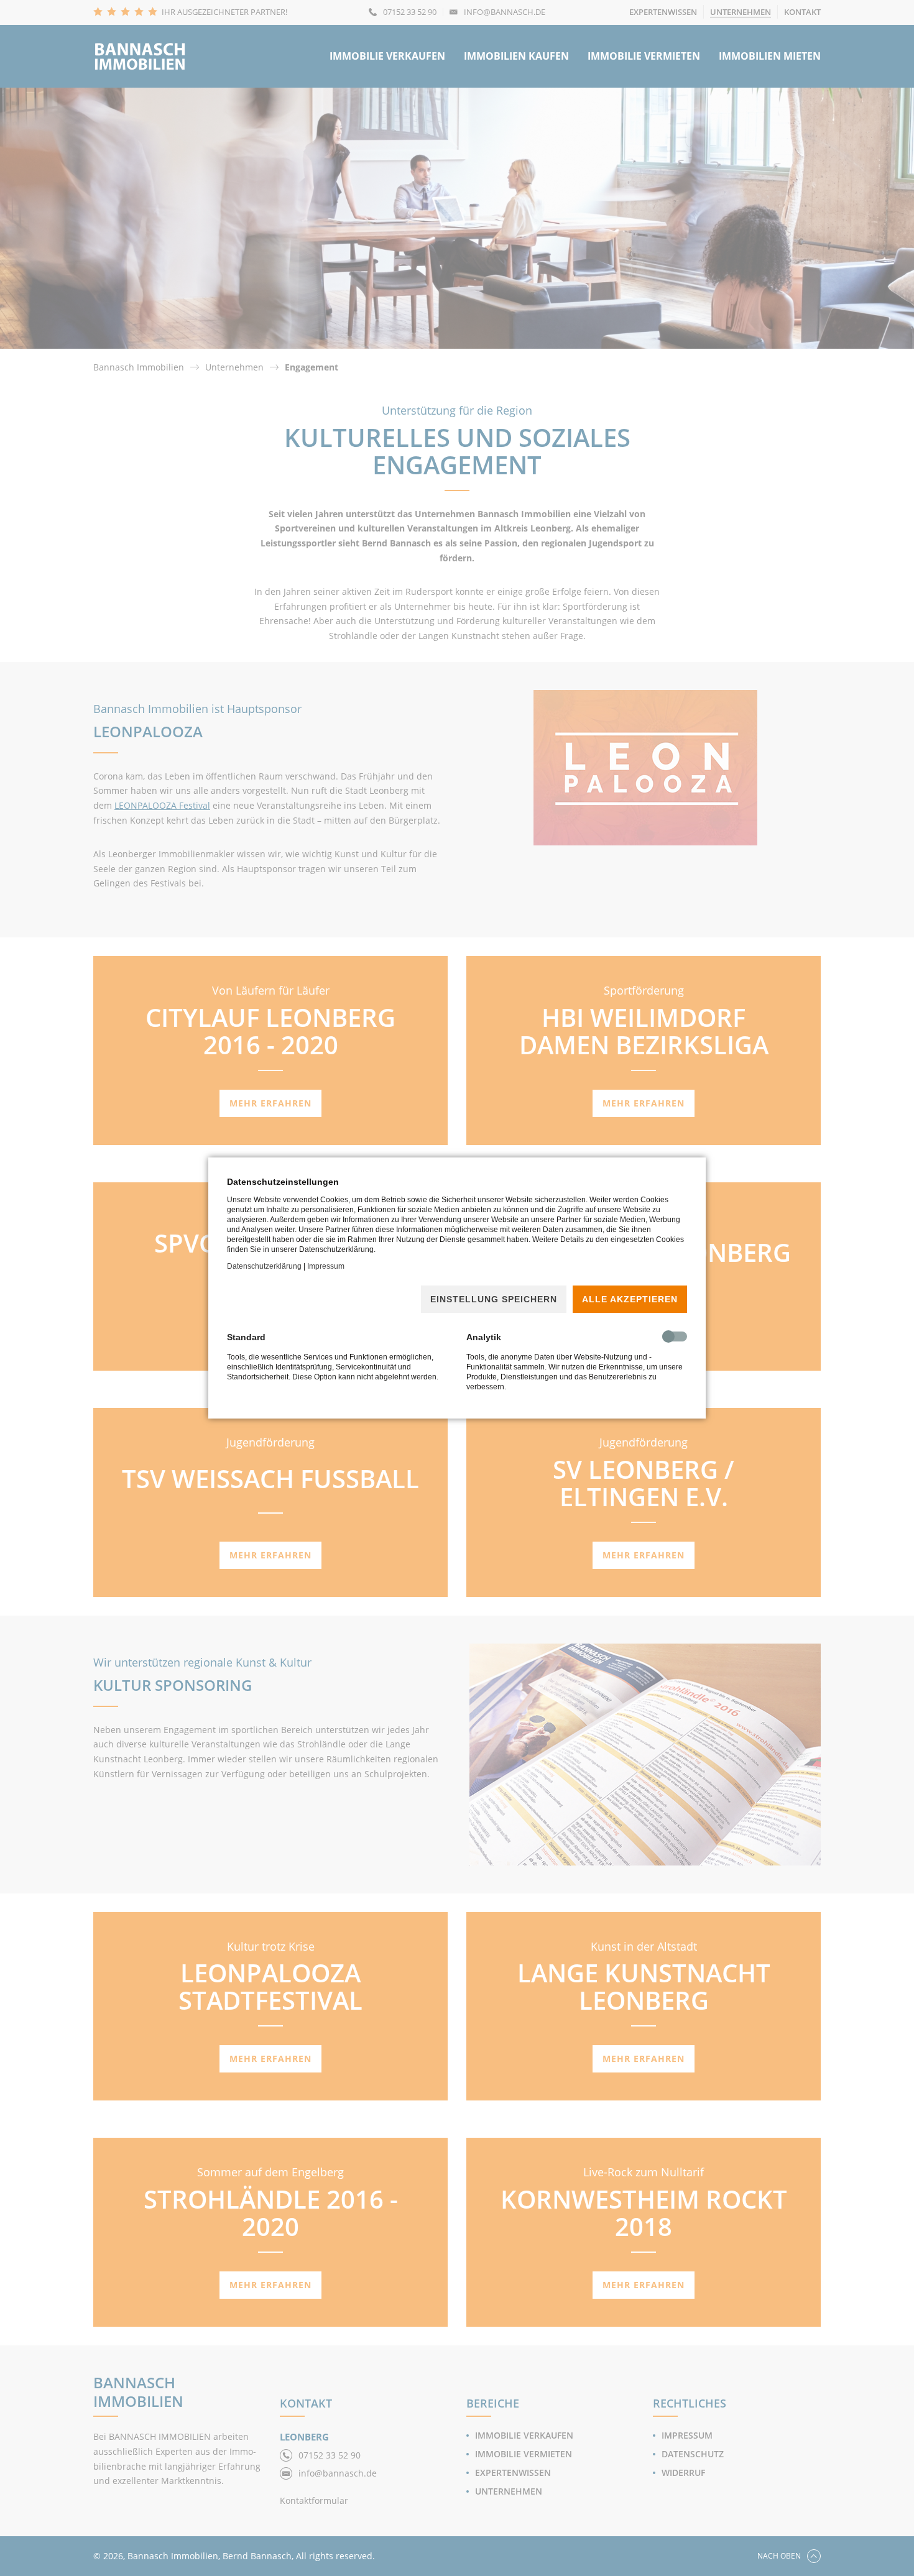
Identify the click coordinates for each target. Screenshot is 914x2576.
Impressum (326, 1266)
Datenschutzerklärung (264, 1266)
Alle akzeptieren (630, 1299)
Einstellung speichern (494, 1299)
